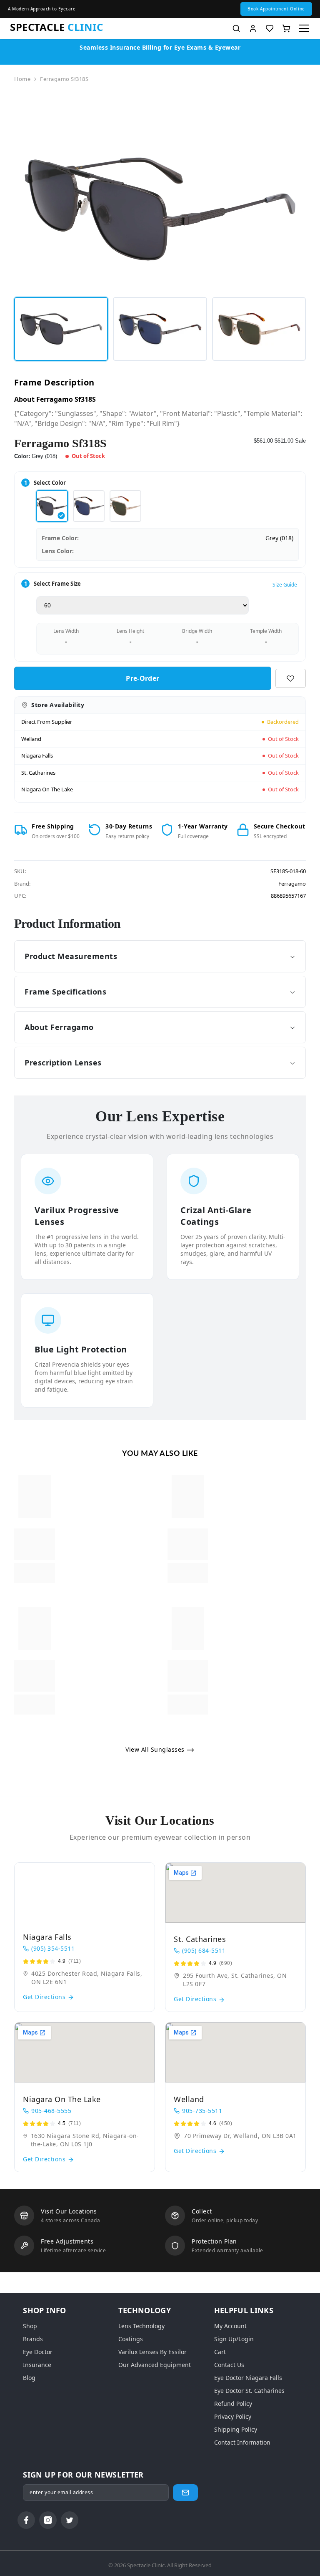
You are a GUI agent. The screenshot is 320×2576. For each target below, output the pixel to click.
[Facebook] (26, 2520)
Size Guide (285, 585)
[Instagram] (48, 2520)
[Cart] (286, 28)
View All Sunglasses (156, 1749)
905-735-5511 (202, 2111)
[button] (276, 9)
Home (22, 79)
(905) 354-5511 (53, 1948)
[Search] (236, 28)
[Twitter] (70, 2520)
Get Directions (45, 1997)
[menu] (304, 28)
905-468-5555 (51, 2111)
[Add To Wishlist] (291, 678)
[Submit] (185, 2493)
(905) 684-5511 (204, 1950)
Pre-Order (142, 678)
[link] (35, 1544)
